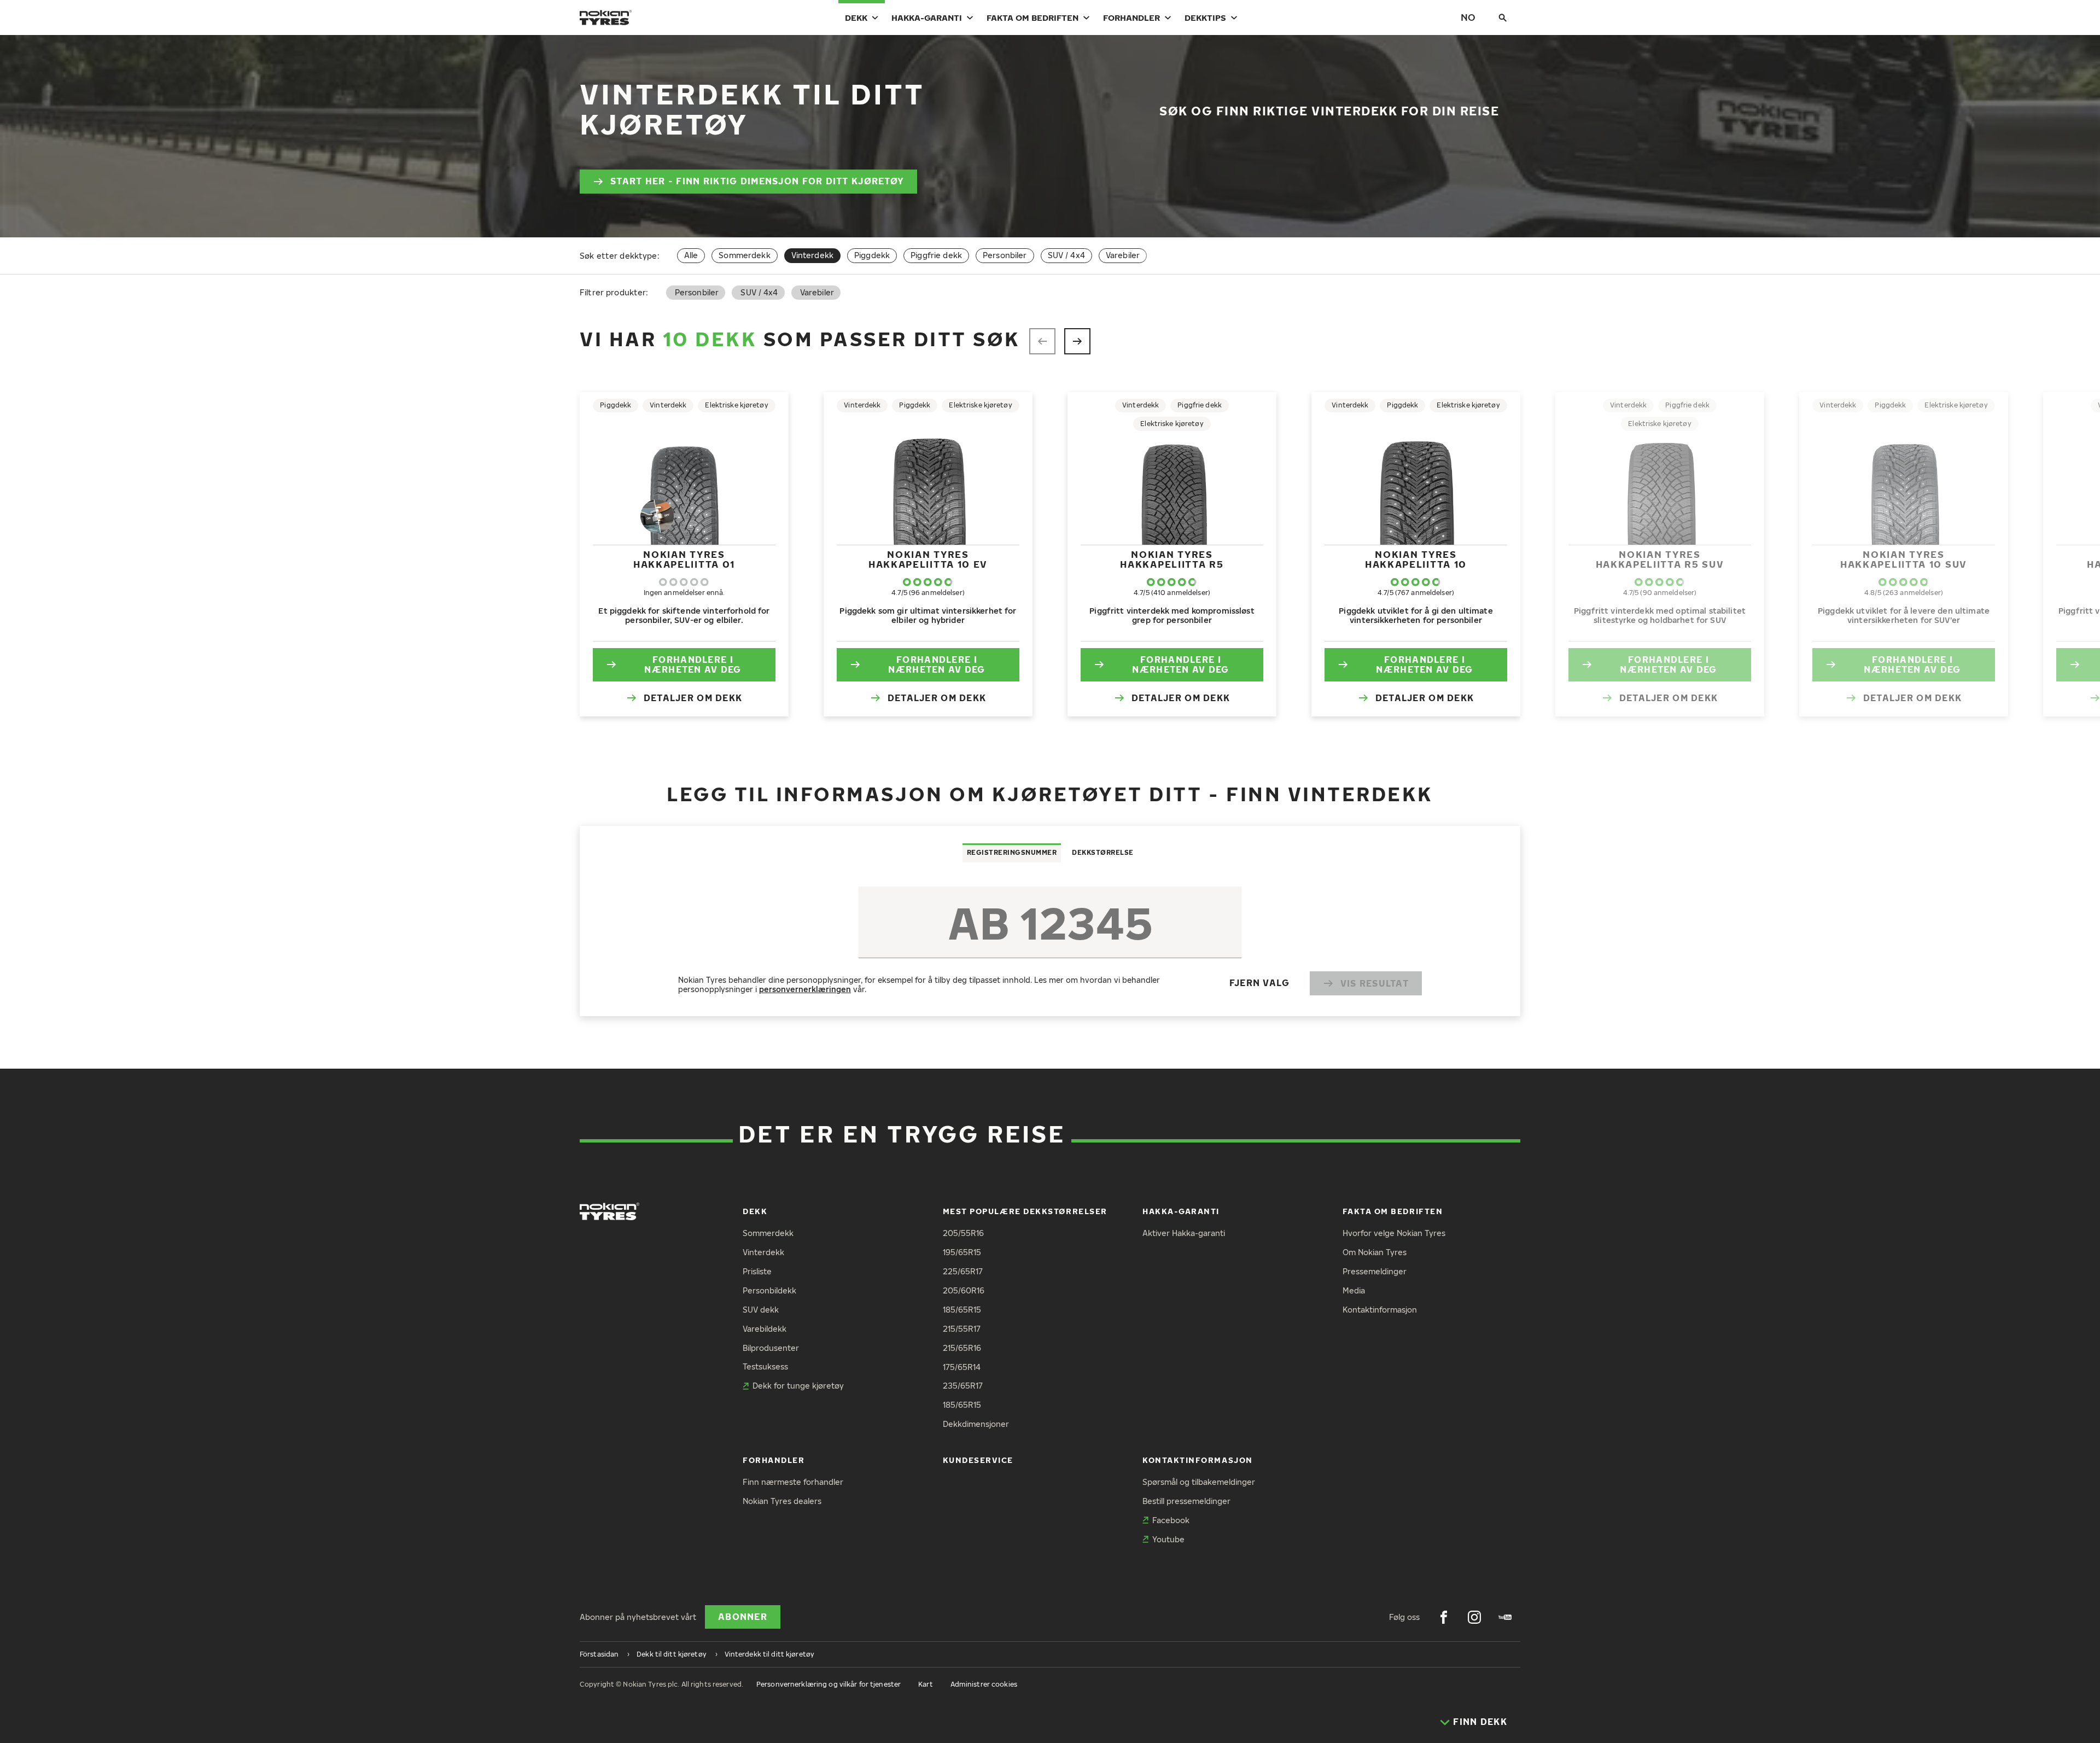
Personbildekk (769, 1290)
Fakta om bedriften (1032, 18)
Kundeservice (978, 1460)
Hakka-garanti (927, 18)
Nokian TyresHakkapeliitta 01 (684, 559)
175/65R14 (962, 1367)
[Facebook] (1444, 1617)
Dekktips (1205, 18)
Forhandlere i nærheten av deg (693, 665)
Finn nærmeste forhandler (793, 1482)
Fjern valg (1260, 983)
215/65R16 (962, 1348)
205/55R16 (963, 1233)
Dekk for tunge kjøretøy (798, 1386)
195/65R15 (962, 1252)
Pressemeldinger (1375, 1271)
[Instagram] (1474, 1617)
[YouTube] (1505, 1617)
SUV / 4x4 (1066, 255)
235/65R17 (963, 1386)
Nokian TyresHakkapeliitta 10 (1416, 559)
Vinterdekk (763, 1252)
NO (1468, 17)
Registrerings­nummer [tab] (1012, 852)
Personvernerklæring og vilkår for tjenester (829, 1684)
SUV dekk (761, 1310)
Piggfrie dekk (936, 255)
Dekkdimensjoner (976, 1424)
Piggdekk (872, 255)
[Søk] (1503, 18)
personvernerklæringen (805, 989)
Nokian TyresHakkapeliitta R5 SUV (1660, 559)
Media (1354, 1290)
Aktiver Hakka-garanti (1184, 1233)
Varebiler (1123, 255)
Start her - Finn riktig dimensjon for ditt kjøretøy (757, 181)
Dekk (856, 18)
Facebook (1171, 1520)
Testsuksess (765, 1366)
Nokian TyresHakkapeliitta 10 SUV (1904, 559)
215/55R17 (962, 1329)
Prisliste (757, 1271)
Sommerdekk (744, 255)
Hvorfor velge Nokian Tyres (1394, 1233)
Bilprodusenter (771, 1348)
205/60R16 (964, 1290)
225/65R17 (963, 1271)
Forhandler (1131, 18)
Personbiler (1005, 255)
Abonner (743, 1617)
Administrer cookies (984, 1684)
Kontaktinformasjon (1380, 1310)
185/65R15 (962, 1310)
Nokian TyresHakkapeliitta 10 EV (928, 559)
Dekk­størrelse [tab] (1103, 852)
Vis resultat (1375, 983)
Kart (925, 1684)
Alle (691, 255)
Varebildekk (765, 1329)
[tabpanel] (1050, 939)
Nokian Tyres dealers (782, 1501)
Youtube (1168, 1539)
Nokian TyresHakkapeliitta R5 (1172, 559)
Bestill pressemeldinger (1186, 1501)
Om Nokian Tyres (1375, 1252)
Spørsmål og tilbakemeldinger (1199, 1482)
